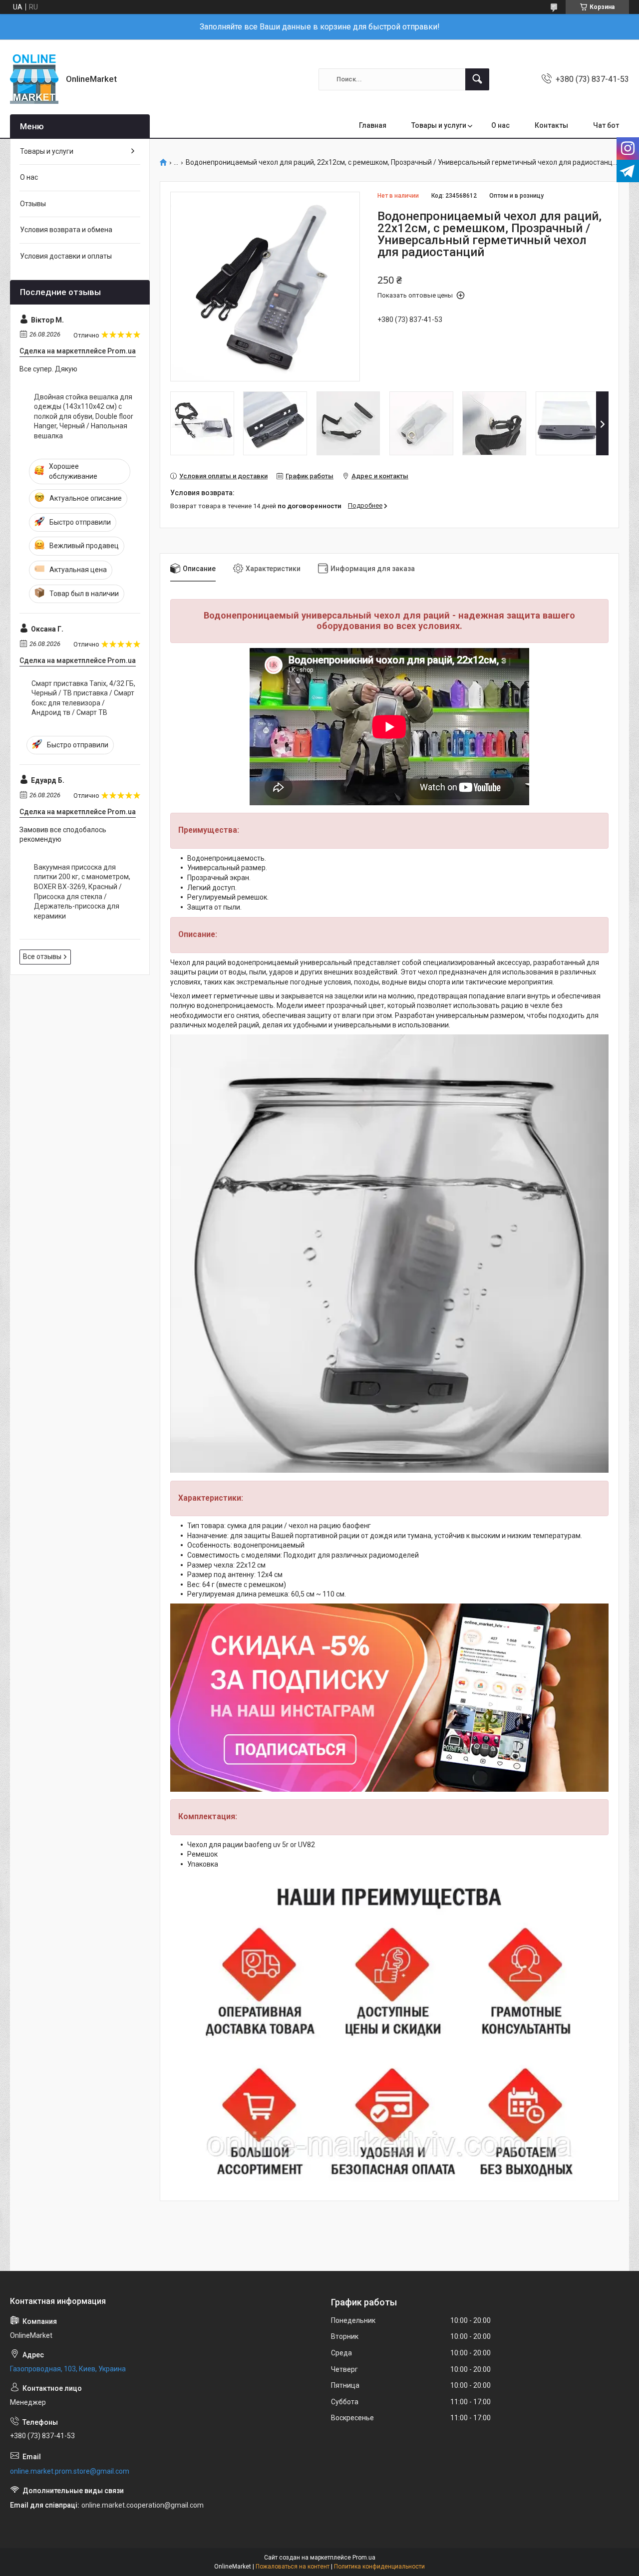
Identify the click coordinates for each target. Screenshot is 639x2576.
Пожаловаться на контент (293, 2567)
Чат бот (606, 125)
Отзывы (33, 204)
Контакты (551, 125)
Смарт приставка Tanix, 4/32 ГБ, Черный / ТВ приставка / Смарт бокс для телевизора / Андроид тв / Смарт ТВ (83, 698)
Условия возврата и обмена (66, 230)
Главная (373, 125)
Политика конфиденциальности (379, 2567)
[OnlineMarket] (34, 79)
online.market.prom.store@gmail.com (70, 2471)
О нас (500, 125)
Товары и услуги (439, 125)
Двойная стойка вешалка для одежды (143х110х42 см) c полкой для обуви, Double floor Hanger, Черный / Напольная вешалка (84, 416)
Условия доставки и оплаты (66, 256)
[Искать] (477, 79)
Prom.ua (364, 2558)
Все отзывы (42, 957)
